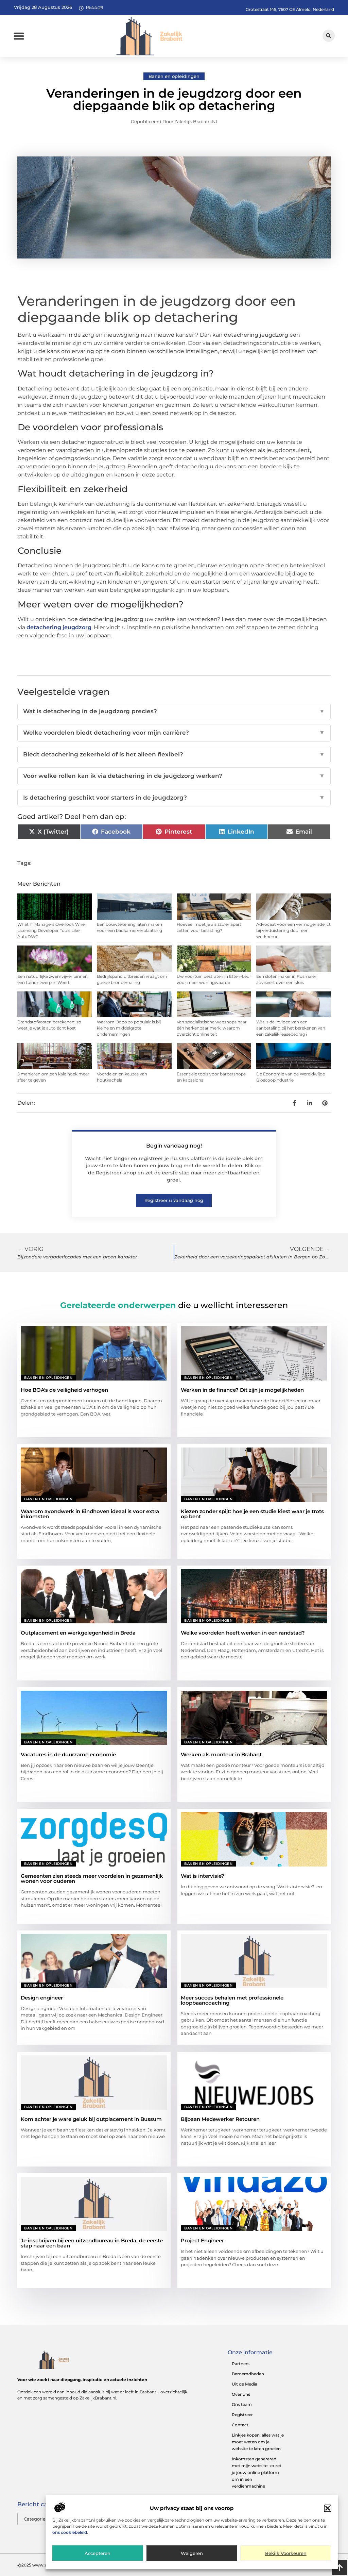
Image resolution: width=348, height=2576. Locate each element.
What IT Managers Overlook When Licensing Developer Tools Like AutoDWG (52, 930)
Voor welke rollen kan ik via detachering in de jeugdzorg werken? (174, 776)
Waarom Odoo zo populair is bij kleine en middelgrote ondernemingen (129, 1028)
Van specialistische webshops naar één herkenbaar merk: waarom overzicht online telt (212, 1028)
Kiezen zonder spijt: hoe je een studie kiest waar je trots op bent (252, 1514)
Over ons (241, 2394)
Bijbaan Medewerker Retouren (220, 2119)
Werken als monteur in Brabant (221, 1754)
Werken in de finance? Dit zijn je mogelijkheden (242, 1390)
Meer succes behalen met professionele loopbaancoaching (232, 2000)
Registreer (242, 2415)
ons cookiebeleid (70, 2532)
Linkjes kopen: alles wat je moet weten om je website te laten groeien (258, 2442)
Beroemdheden (248, 2374)
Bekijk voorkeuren (286, 2553)
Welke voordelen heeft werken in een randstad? (243, 1633)
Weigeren (192, 2553)
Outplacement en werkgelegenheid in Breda (78, 1633)
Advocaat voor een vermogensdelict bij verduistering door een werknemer (293, 930)
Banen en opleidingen (174, 76)
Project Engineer (202, 2240)
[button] (328, 2508)
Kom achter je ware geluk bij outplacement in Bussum (91, 2119)
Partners (241, 2364)
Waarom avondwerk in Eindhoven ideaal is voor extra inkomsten (90, 1514)
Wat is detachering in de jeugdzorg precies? (174, 711)
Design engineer (42, 1998)
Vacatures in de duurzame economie (68, 1754)
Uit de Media (245, 2384)
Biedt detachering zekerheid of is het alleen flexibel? (174, 754)
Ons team (242, 2404)
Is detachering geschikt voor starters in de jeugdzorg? (174, 798)
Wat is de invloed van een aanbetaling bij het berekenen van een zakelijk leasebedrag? (291, 1028)
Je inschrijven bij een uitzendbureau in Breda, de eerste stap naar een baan (92, 2243)
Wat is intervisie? (203, 1876)
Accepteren (98, 2553)
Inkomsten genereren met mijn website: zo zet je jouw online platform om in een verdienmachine (257, 2472)
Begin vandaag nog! (174, 1146)
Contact (240, 2425)
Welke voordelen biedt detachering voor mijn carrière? (174, 733)
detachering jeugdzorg (59, 627)
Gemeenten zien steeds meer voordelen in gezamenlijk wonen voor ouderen (92, 1878)
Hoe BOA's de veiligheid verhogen (64, 1390)
